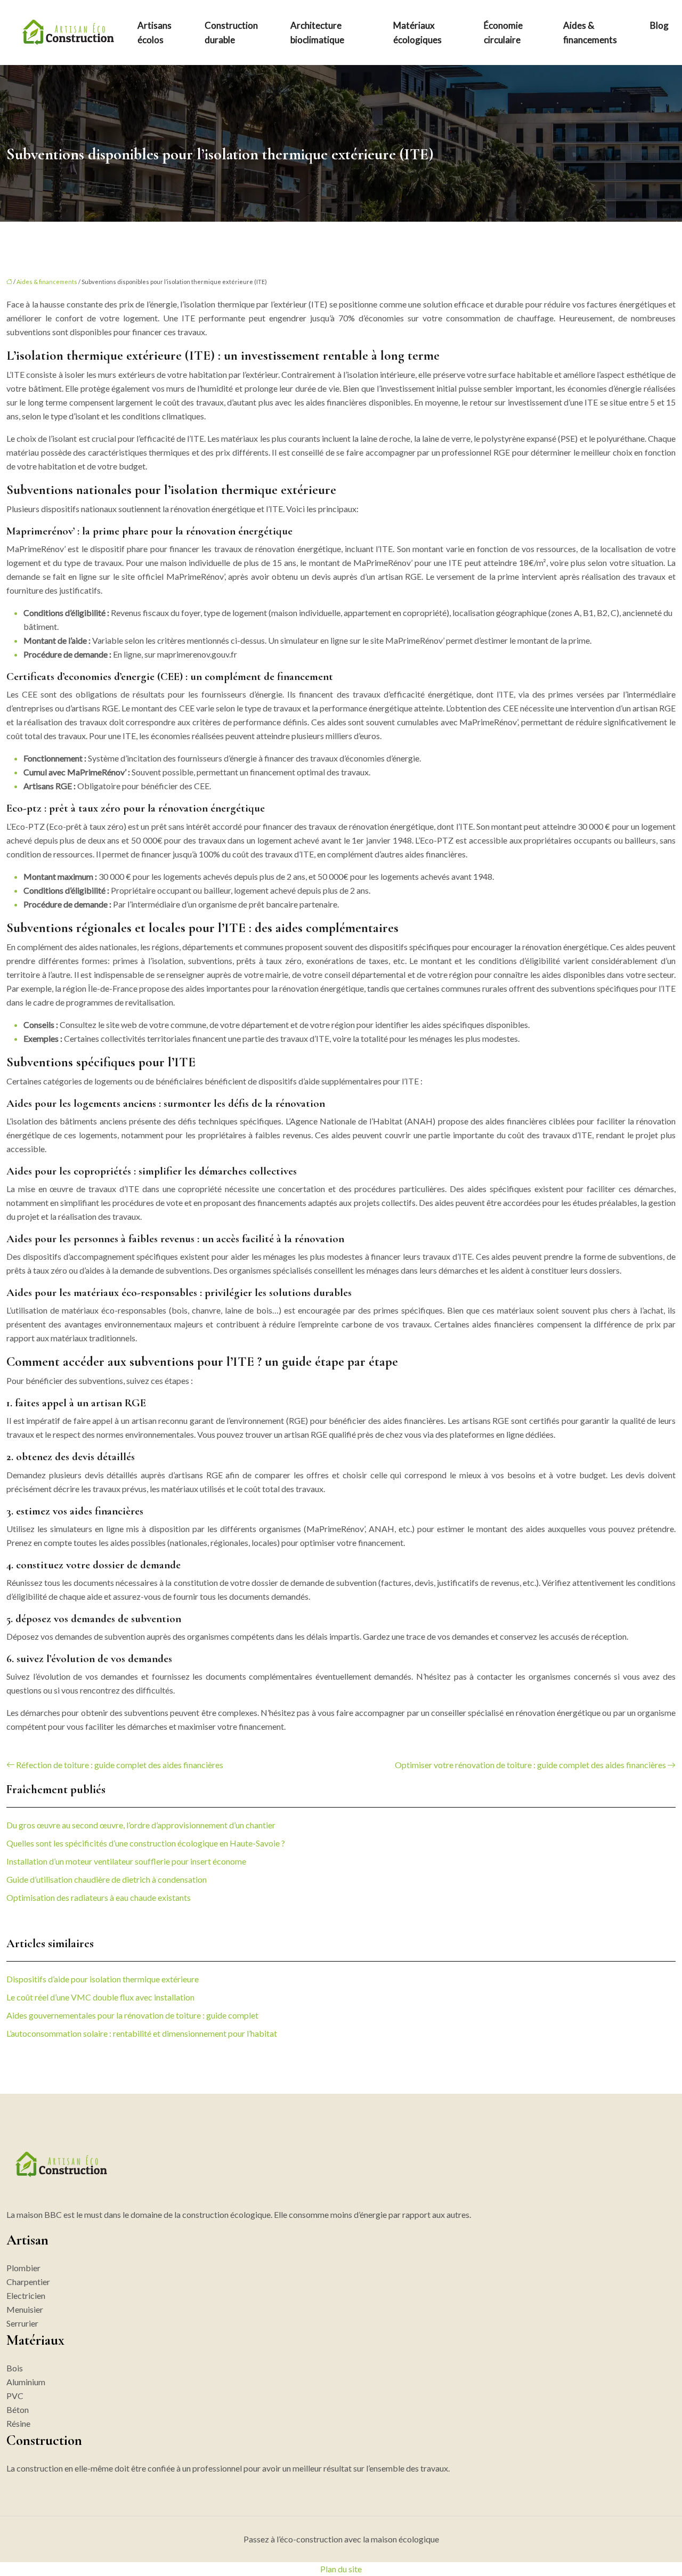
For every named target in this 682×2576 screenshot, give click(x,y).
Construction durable (231, 33)
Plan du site (341, 2569)
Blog (659, 25)
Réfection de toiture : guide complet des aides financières (120, 1765)
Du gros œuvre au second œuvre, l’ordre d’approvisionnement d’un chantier (141, 1825)
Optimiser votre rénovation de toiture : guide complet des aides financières (530, 1765)
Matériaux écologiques (417, 33)
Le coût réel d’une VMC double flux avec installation (100, 1997)
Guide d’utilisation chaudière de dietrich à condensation (107, 1879)
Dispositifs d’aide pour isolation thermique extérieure (103, 1979)
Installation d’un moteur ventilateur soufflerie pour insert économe (126, 1861)
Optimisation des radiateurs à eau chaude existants (99, 1897)
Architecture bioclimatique (317, 33)
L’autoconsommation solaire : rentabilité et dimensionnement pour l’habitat (142, 2033)
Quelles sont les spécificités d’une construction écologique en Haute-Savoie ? (146, 1843)
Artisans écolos (155, 33)
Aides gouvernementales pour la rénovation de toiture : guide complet (132, 2015)
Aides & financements (590, 33)
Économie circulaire (503, 33)
